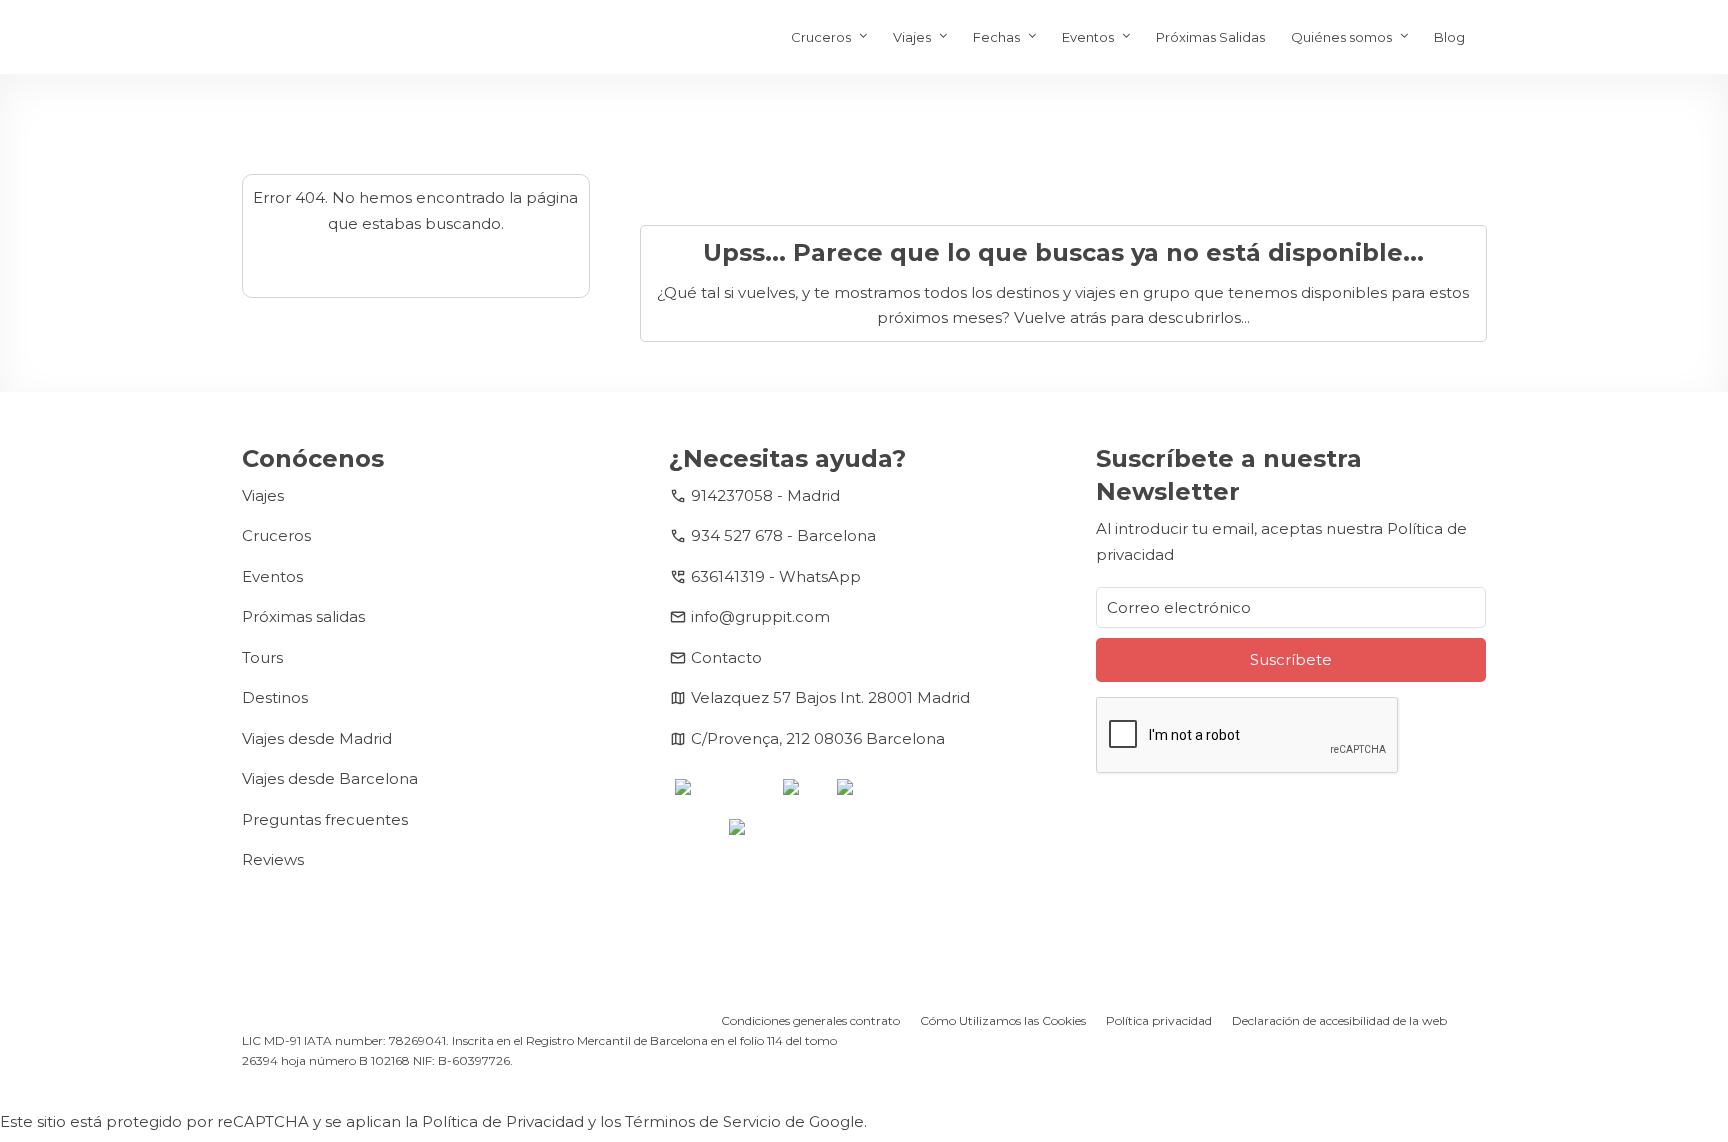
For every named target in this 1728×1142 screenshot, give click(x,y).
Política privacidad (1159, 1020)
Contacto (726, 657)
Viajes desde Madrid (317, 738)
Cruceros (821, 37)
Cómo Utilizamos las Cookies (1003, 1020)
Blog (1449, 37)
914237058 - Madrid (765, 495)
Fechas (996, 37)
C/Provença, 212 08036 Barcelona (818, 738)
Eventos (1088, 37)
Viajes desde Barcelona (330, 778)
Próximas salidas (303, 616)
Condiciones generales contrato (810, 1020)
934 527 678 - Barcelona (783, 535)
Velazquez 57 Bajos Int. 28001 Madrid (830, 697)
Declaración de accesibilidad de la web (1339, 1020)
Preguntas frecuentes (325, 819)
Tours (262, 657)
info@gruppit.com (760, 616)
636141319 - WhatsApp (776, 576)
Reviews (273, 859)
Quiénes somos (1341, 37)
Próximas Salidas (1210, 37)
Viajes (912, 37)
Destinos (275, 697)
